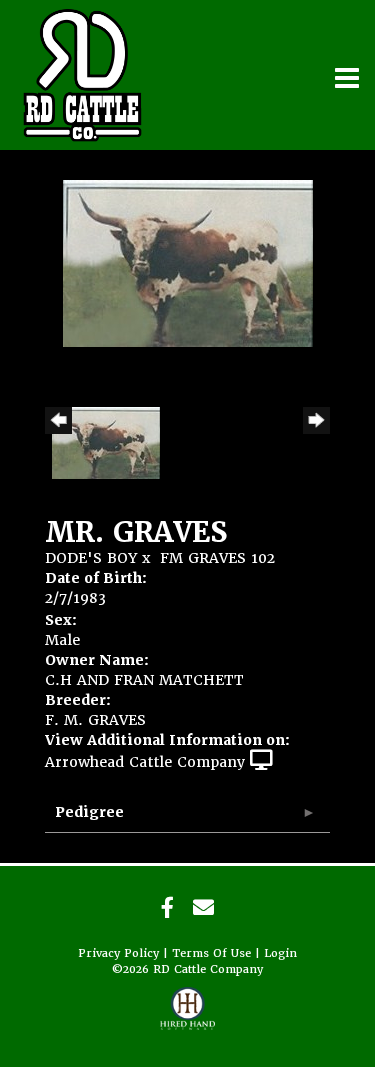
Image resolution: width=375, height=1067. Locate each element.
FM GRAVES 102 (217, 558)
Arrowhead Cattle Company (145, 762)
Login (280, 953)
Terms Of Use (211, 953)
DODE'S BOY (91, 558)
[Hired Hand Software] (187, 1017)
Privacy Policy (118, 953)
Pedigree (89, 812)
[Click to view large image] (188, 262)
